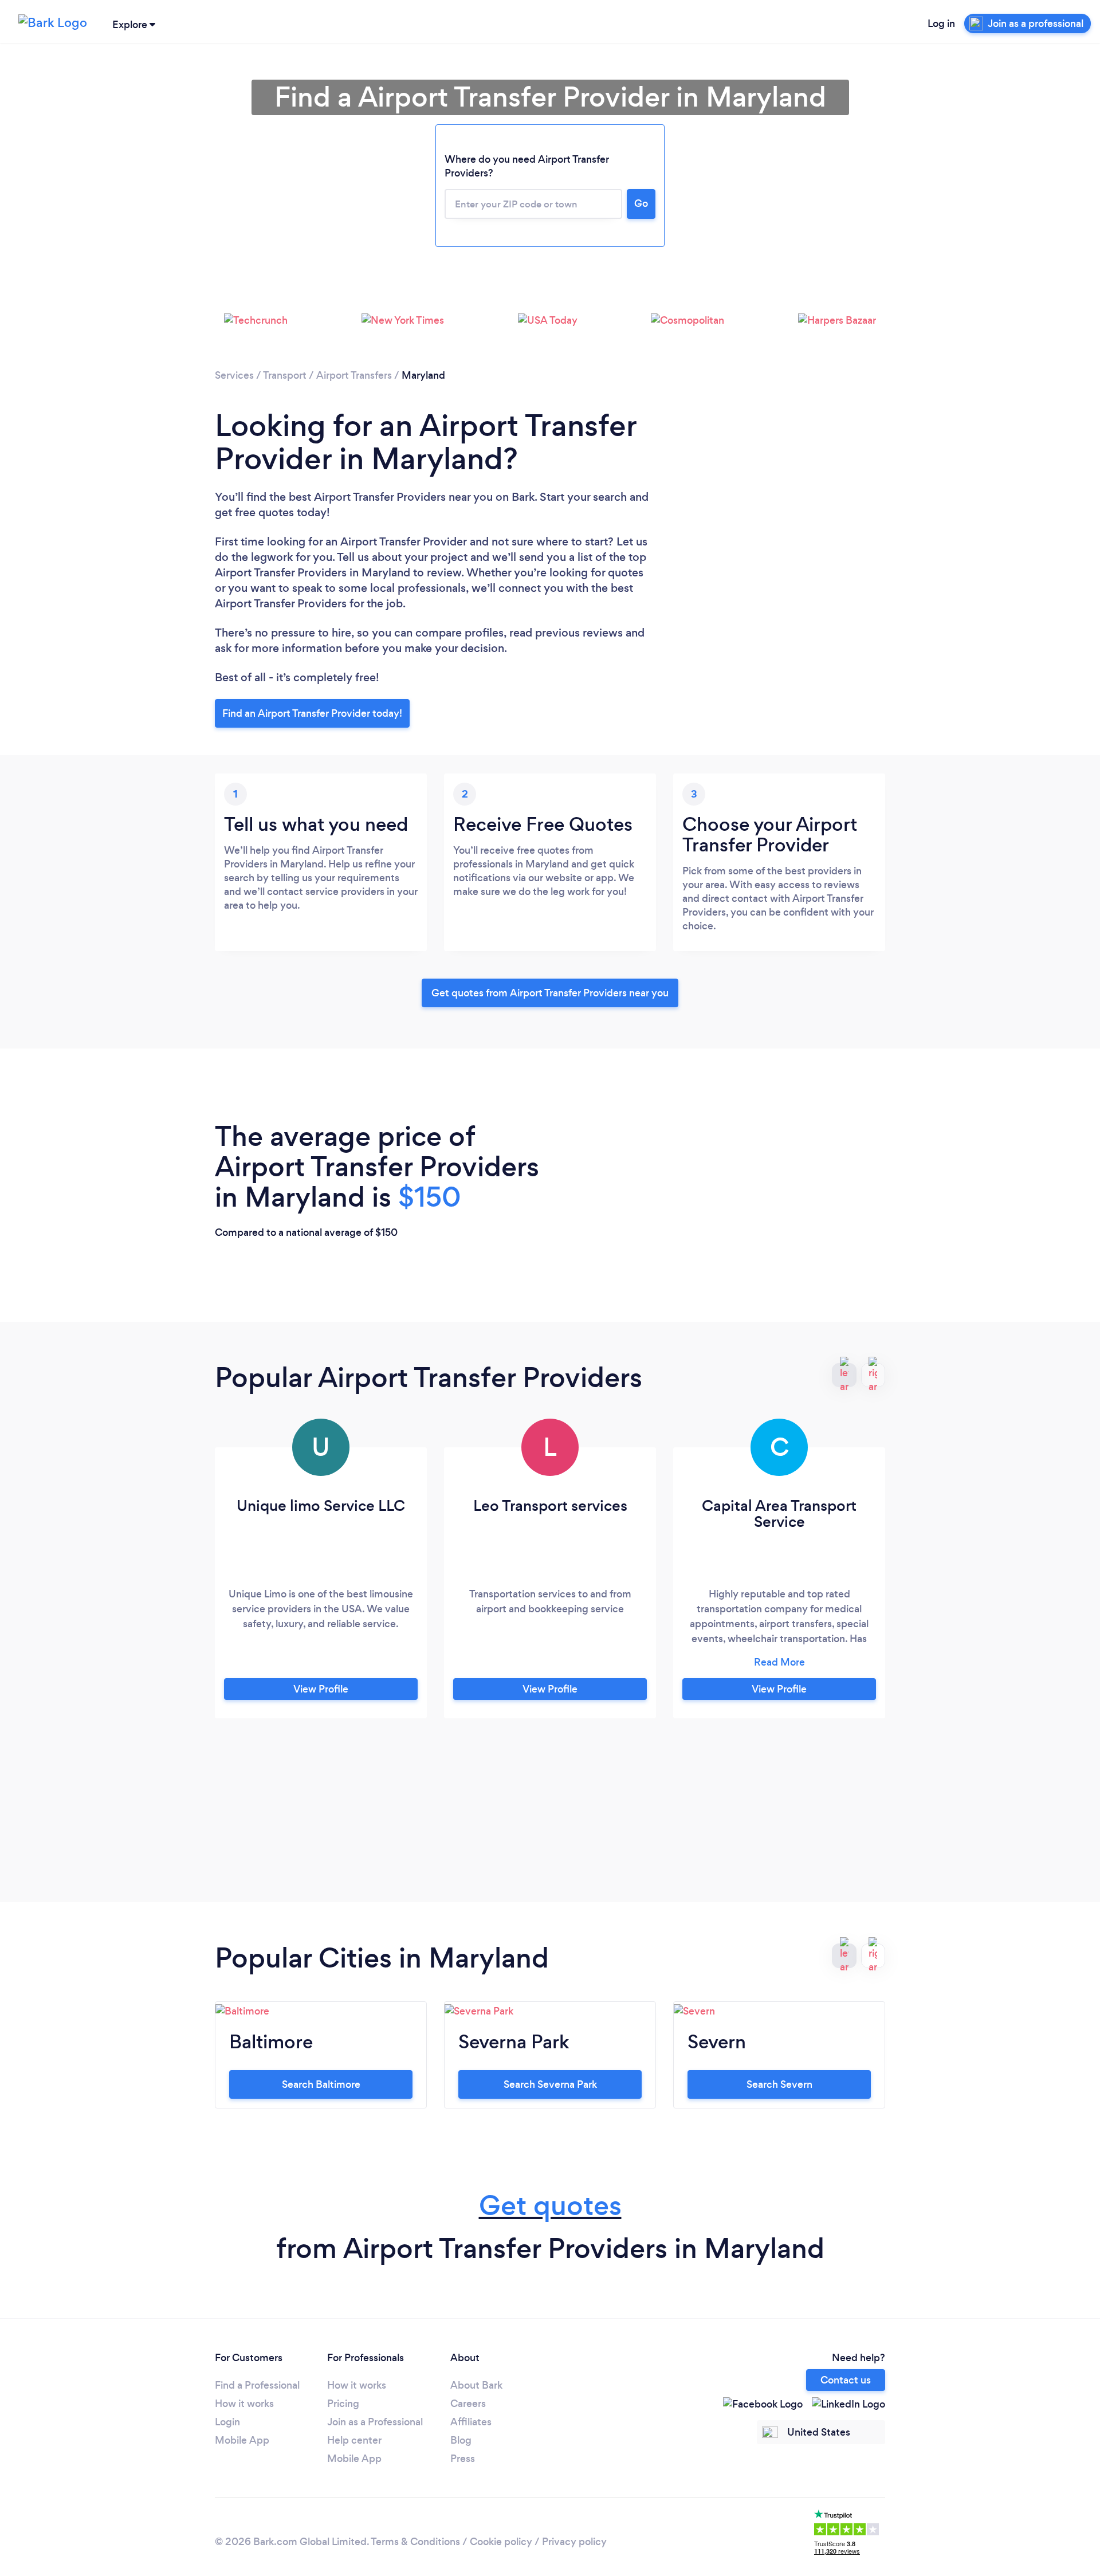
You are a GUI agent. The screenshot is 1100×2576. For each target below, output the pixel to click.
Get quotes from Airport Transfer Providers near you (550, 993)
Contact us (846, 2380)
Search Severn (779, 2084)
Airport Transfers (354, 375)
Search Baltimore (321, 2084)
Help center (354, 2440)
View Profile (321, 1689)
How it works (244, 2404)
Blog (461, 2440)
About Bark (476, 2385)
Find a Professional (257, 2385)
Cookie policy (501, 2542)
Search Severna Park (550, 2084)
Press (463, 2459)
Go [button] (641, 203)
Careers (468, 2404)
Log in (941, 23)
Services (234, 375)
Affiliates (471, 2422)
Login (227, 2422)
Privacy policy (574, 2542)
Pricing (343, 2404)
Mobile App (242, 2440)
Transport (285, 375)
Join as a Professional (375, 2422)
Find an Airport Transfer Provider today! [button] (312, 713)
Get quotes (550, 2206)
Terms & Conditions (415, 2542)
